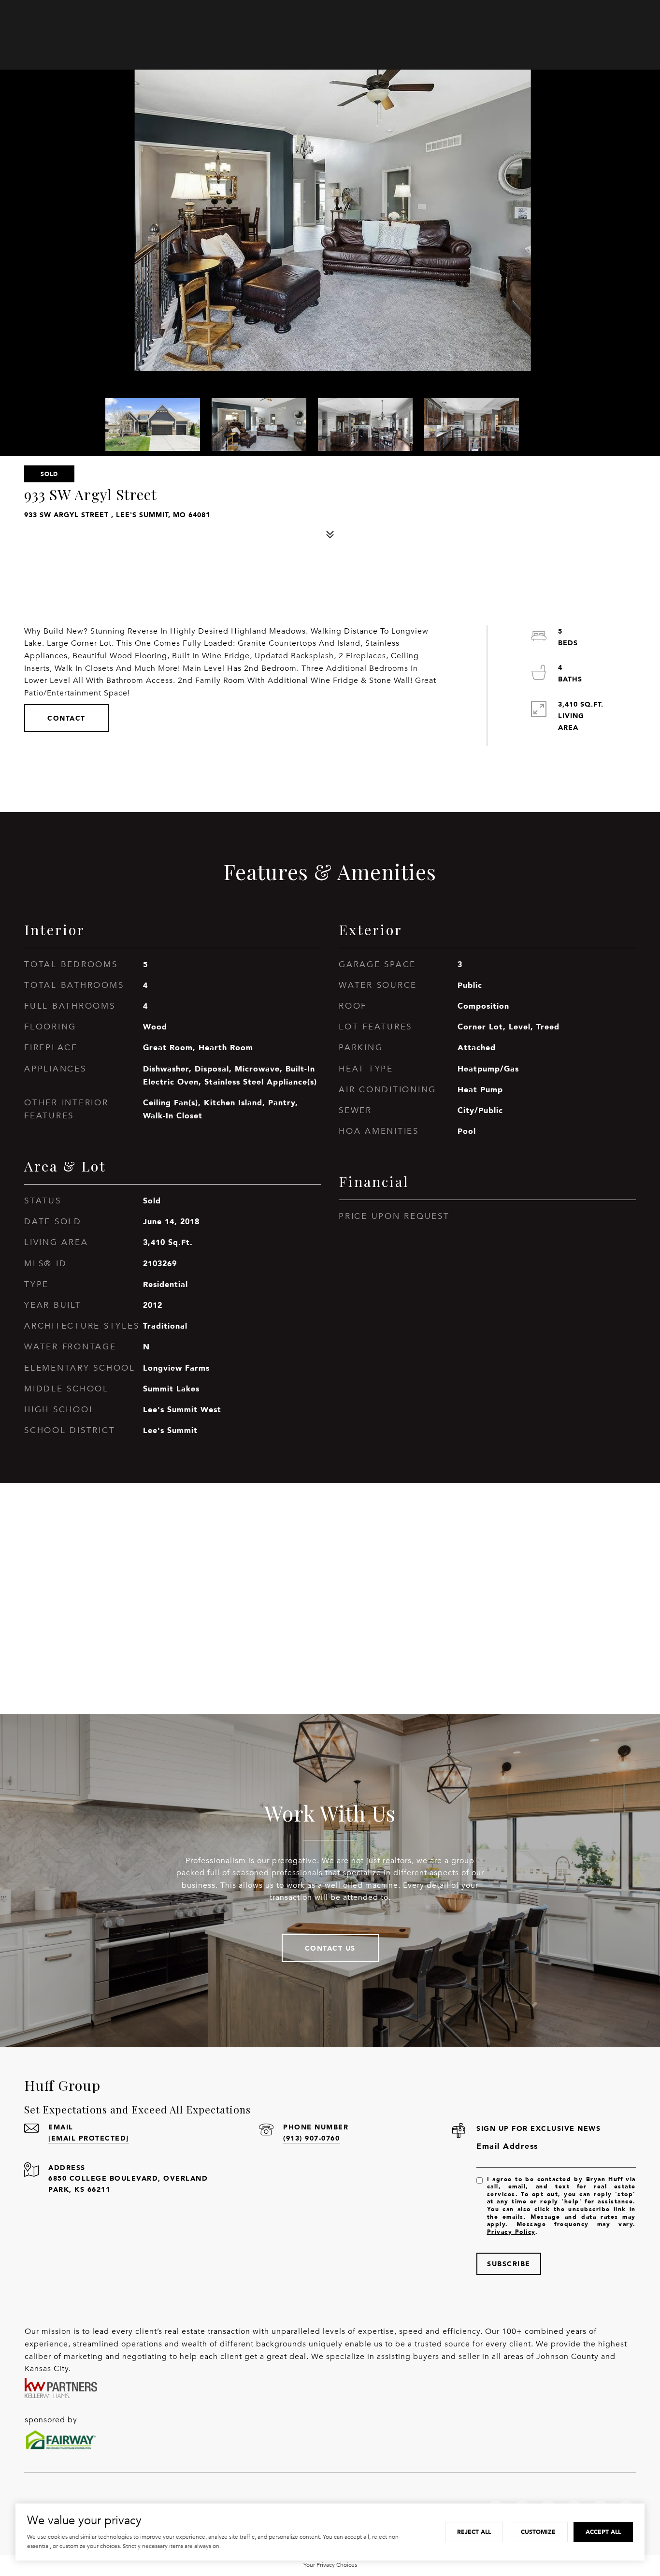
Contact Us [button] (330, 1948)
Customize (538, 2532)
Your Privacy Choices (330, 2565)
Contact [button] (66, 718)
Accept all (603, 2532)
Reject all (474, 2532)
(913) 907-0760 (311, 2138)
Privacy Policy (511, 2232)
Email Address (507, 2146)
